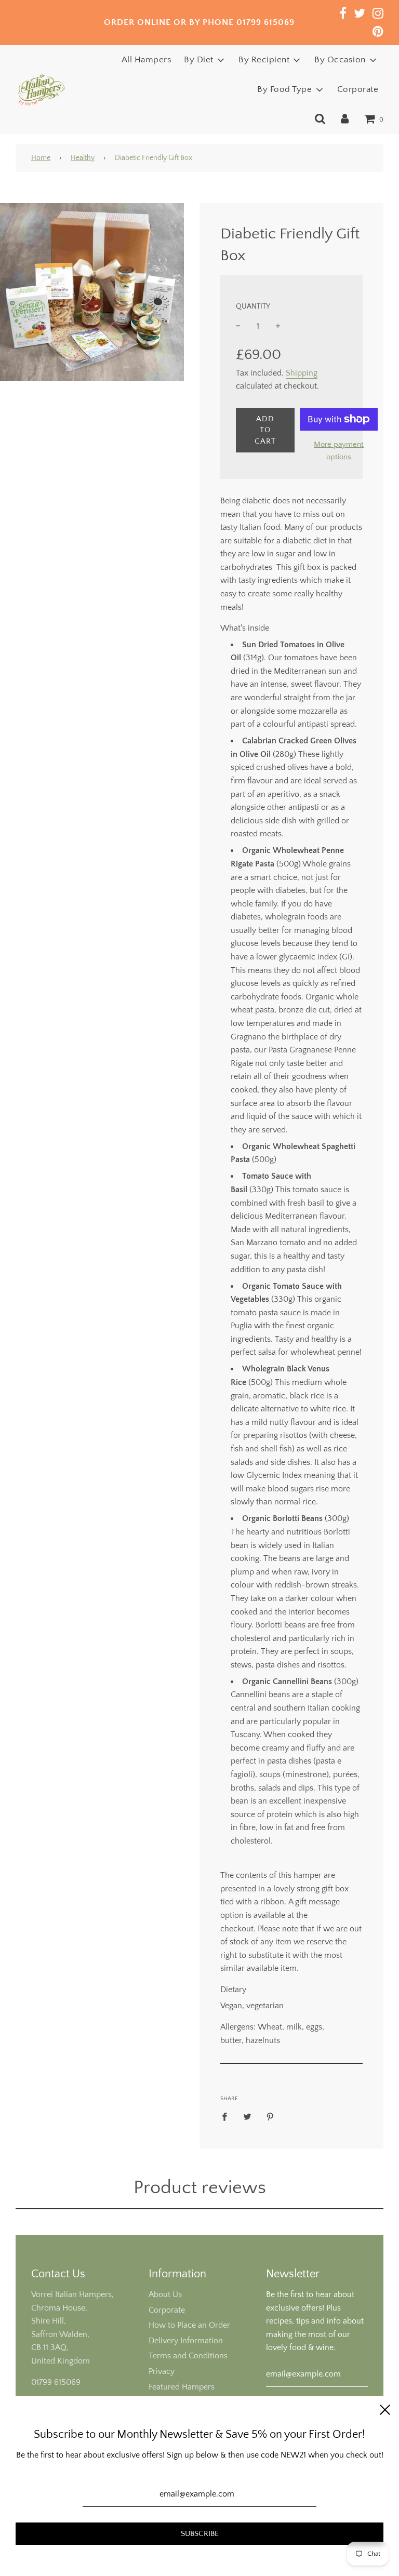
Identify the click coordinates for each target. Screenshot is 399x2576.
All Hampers (147, 60)
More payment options (339, 451)
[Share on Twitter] (247, 2117)
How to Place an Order (189, 2325)
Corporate (358, 89)
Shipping (302, 373)
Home (41, 158)
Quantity (253, 306)
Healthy (83, 158)
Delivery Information (186, 2341)
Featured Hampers (182, 2387)
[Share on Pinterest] (270, 2117)
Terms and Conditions (188, 2356)
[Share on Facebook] (228, 2117)
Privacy (162, 2371)
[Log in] (345, 119)
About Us (165, 2294)
